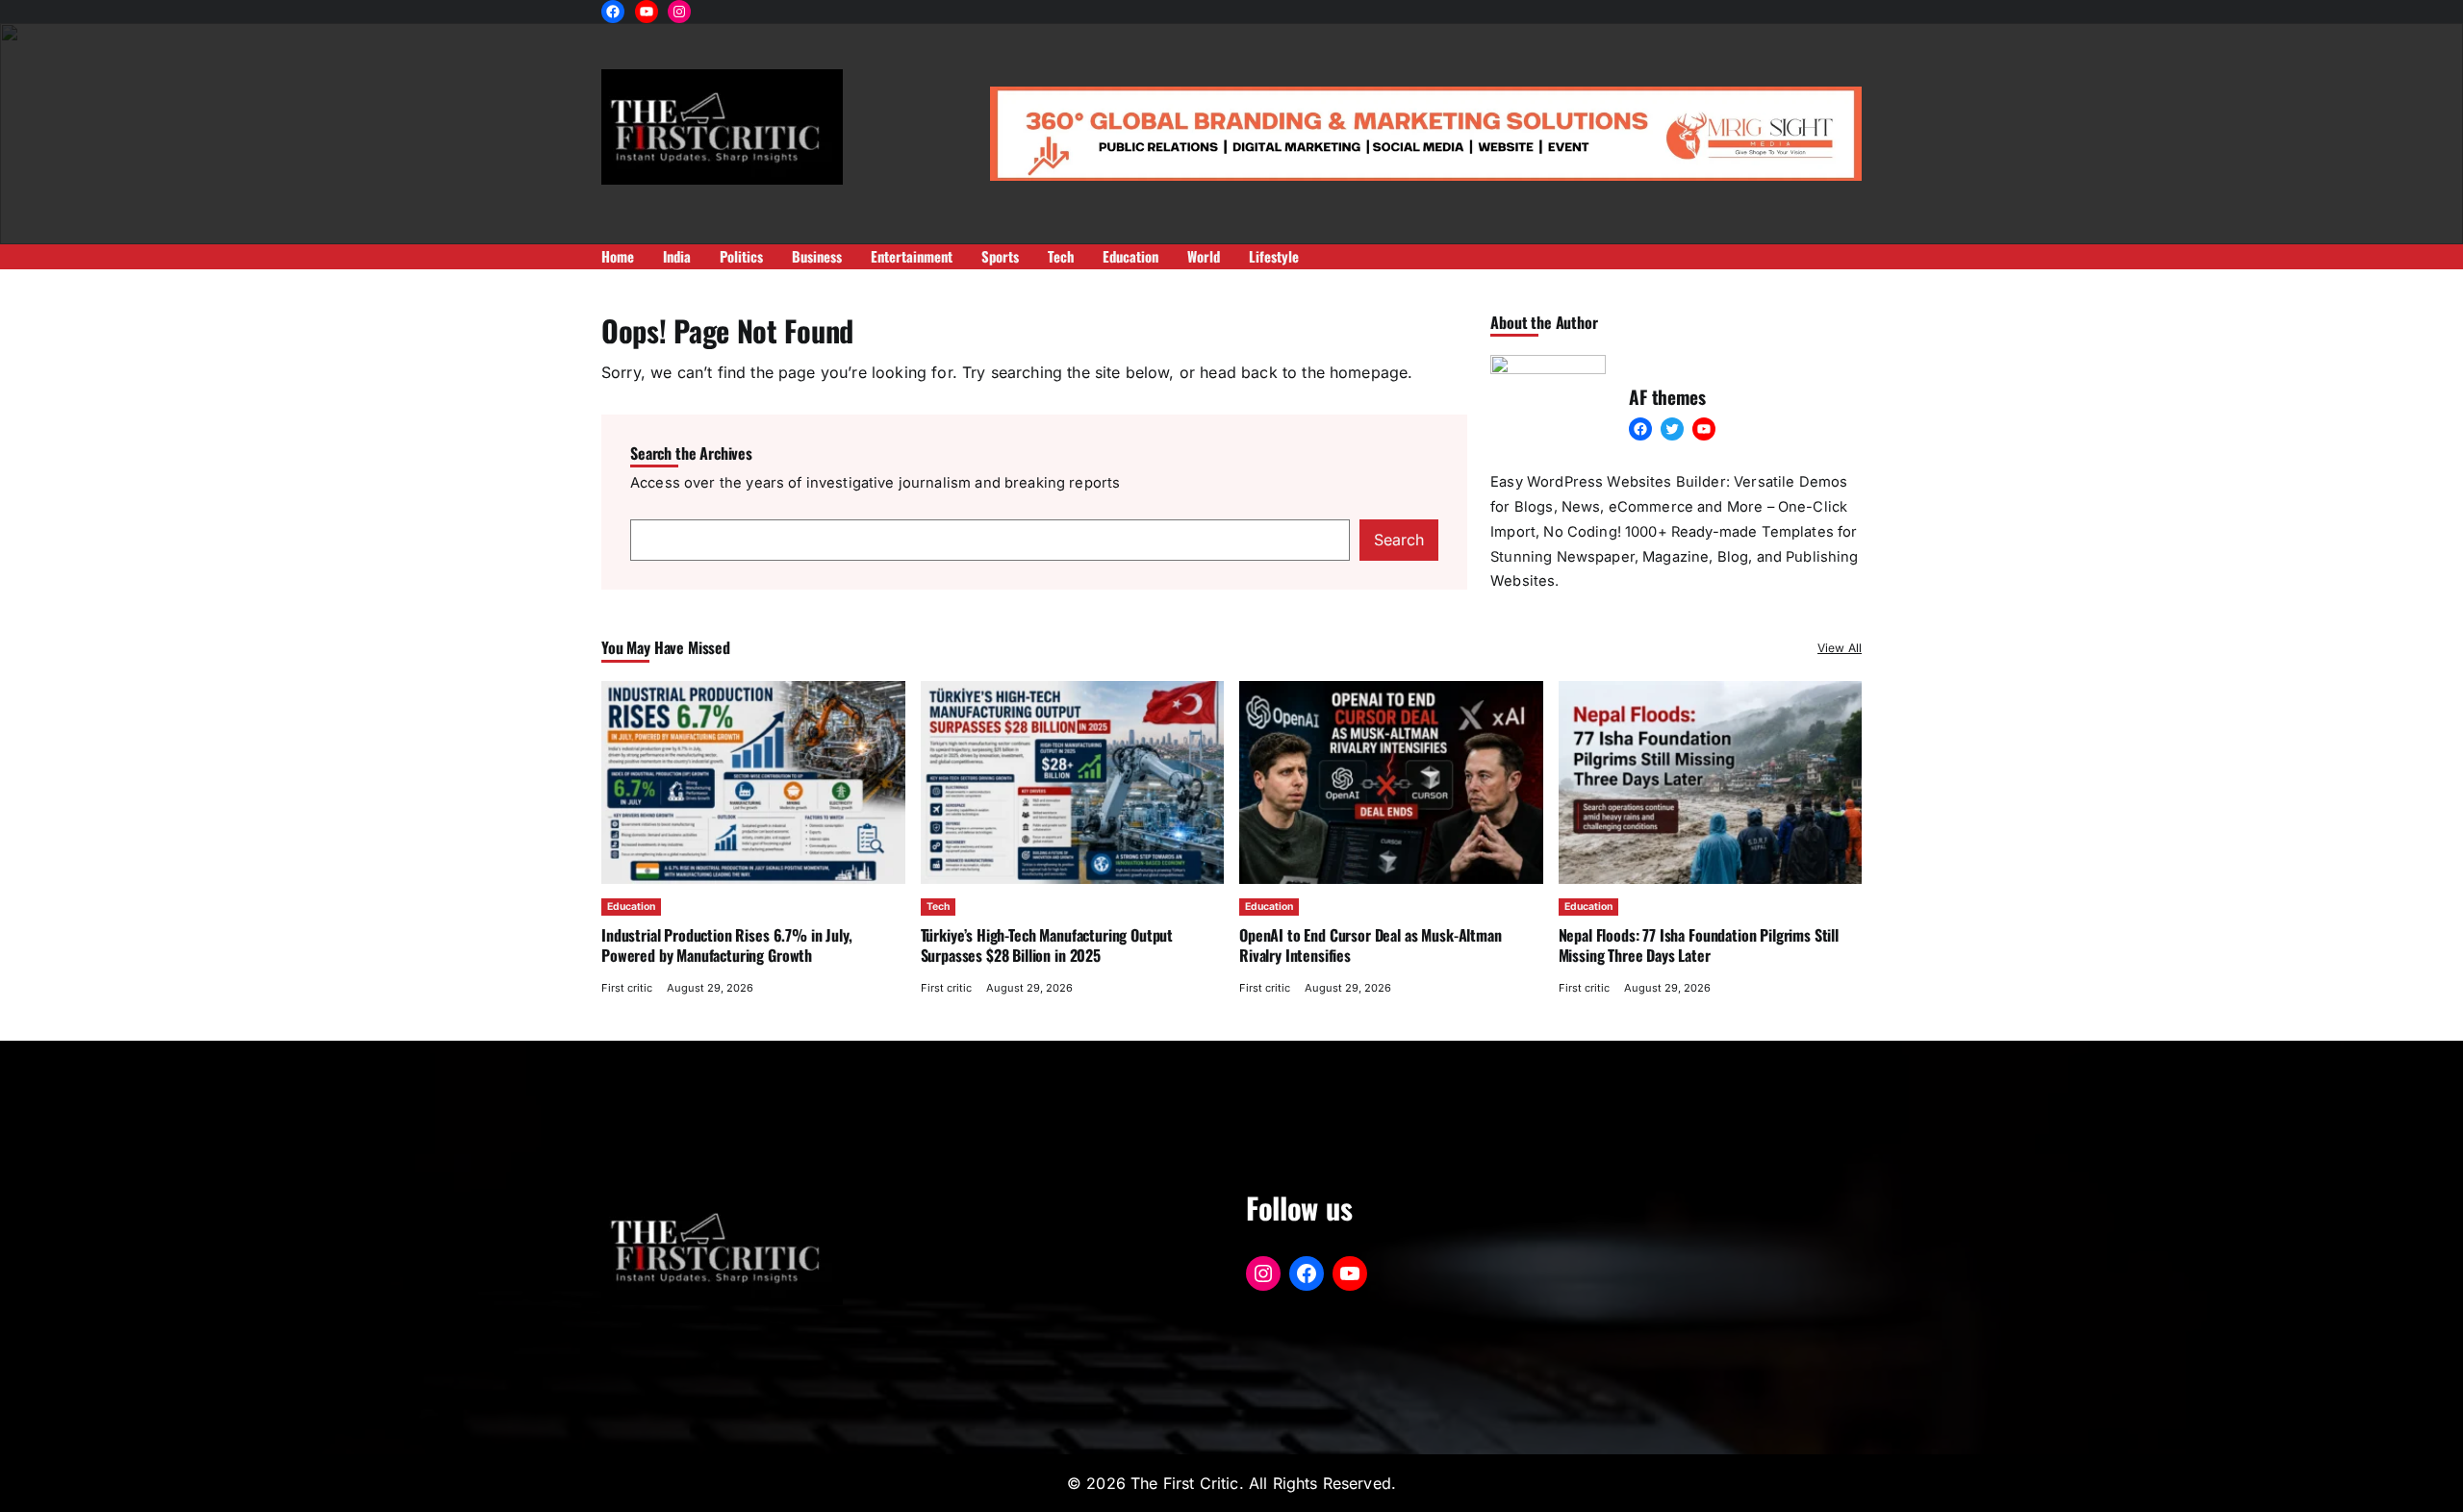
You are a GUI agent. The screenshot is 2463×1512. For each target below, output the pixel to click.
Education (631, 907)
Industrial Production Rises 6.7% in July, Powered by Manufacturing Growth (726, 945)
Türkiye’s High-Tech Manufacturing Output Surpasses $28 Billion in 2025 (1047, 945)
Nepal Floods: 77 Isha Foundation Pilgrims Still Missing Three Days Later (1699, 945)
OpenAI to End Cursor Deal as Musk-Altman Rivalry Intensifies (1371, 945)
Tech (938, 907)
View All (1840, 648)
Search (1399, 540)
